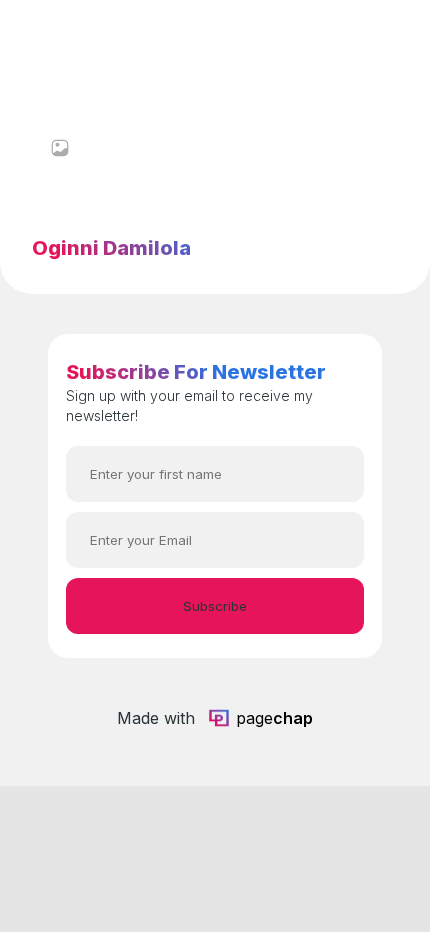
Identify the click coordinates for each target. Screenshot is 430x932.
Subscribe (215, 606)
